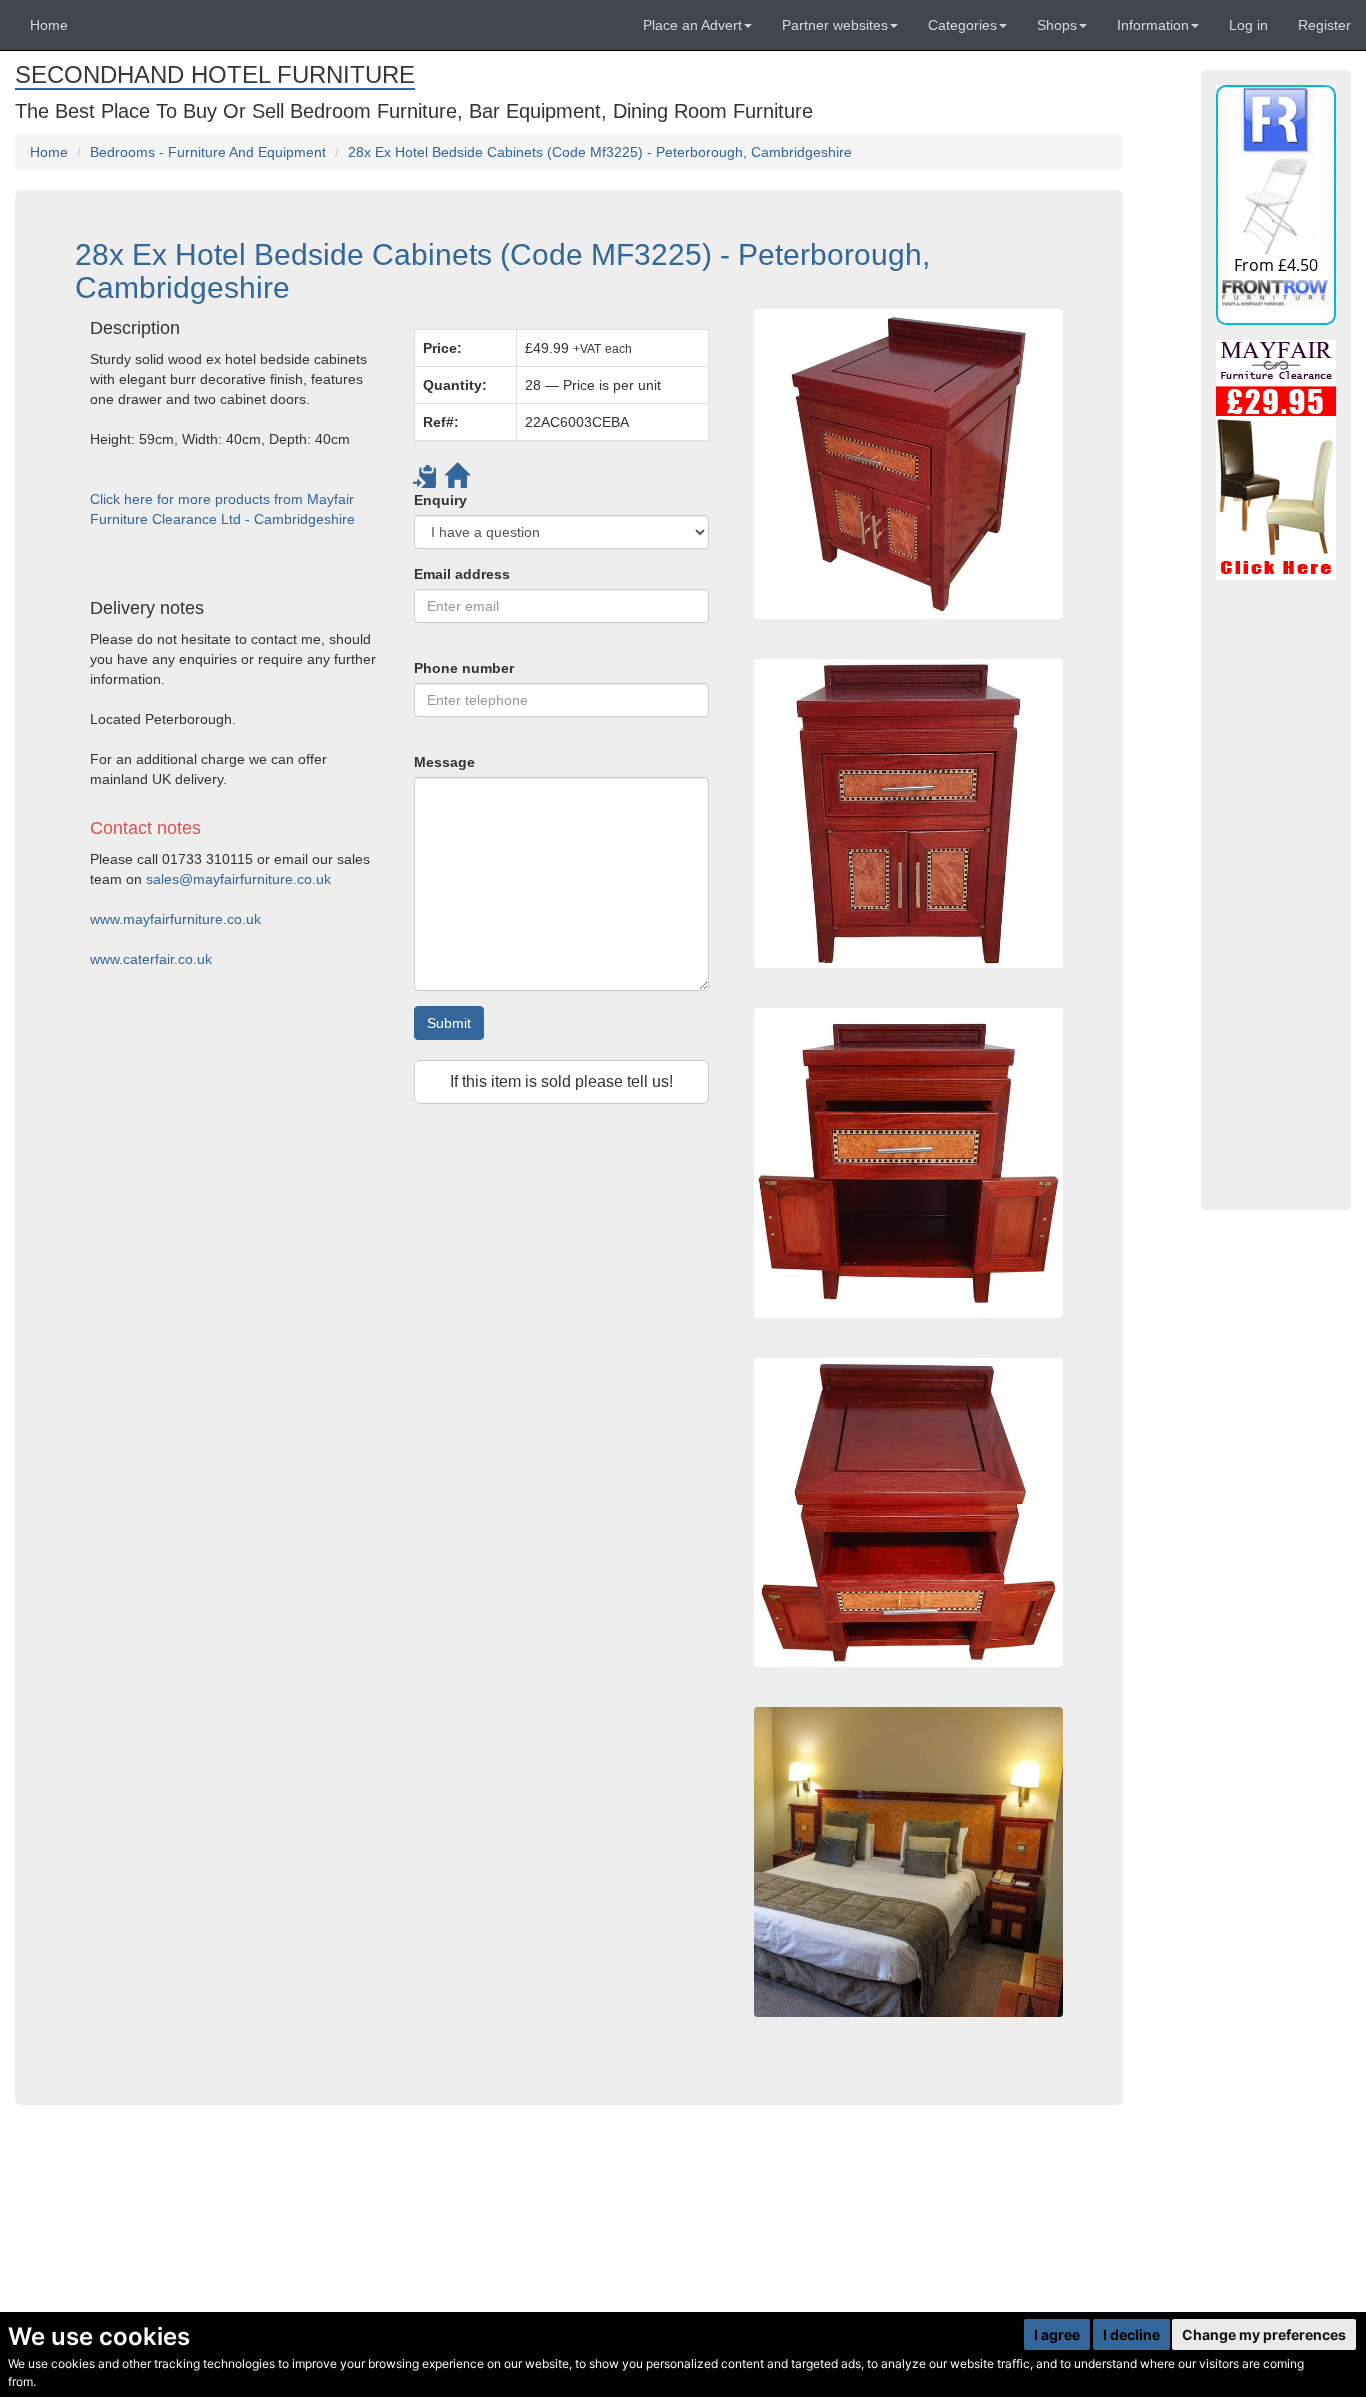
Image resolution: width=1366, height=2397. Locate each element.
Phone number (464, 668)
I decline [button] (1131, 2334)
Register (1324, 25)
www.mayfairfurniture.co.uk (175, 919)
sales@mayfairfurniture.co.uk (238, 879)
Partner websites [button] (835, 25)
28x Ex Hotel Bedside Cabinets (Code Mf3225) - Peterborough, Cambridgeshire (600, 152)
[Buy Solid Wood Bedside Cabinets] (908, 1512)
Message (444, 762)
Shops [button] (1057, 25)
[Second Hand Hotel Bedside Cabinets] (908, 463)
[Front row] (1276, 205)
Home (49, 25)
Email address (462, 574)
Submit (449, 1023)
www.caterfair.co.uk (151, 959)
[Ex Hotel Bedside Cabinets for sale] (908, 1861)
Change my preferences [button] (1264, 2334)
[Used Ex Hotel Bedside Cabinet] (908, 1162)
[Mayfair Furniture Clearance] (1276, 460)
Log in (1248, 25)
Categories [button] (962, 25)
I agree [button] (1057, 2334)
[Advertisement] (399, 1314)
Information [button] (1153, 25)
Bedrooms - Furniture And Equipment (208, 152)
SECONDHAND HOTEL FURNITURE (215, 74)
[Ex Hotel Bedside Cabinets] (908, 813)
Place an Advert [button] (692, 25)
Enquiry (440, 500)
